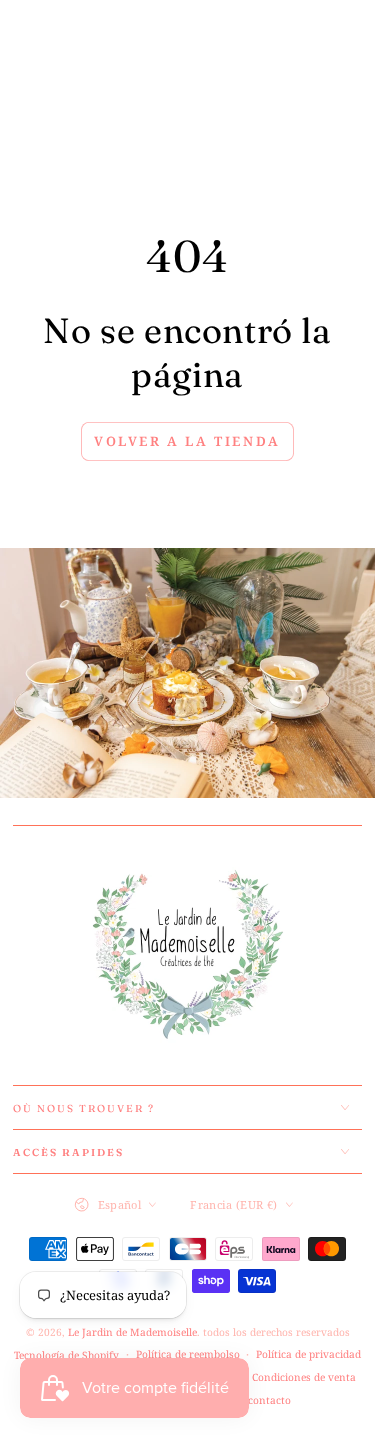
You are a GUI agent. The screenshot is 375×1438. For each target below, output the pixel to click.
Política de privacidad (308, 1354)
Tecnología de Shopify (66, 1355)
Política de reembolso (188, 1354)
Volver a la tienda (187, 441)
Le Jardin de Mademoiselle (132, 1332)
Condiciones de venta (304, 1377)
